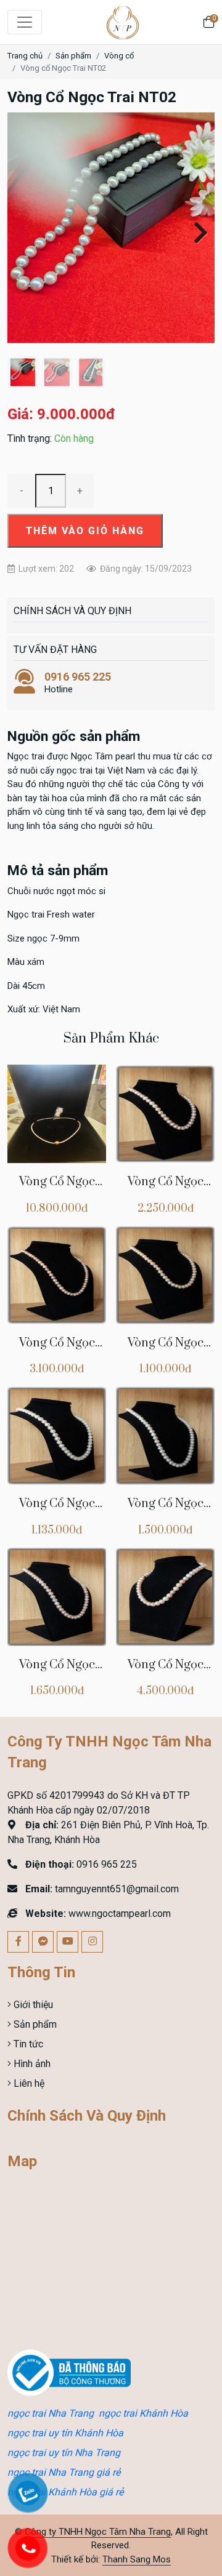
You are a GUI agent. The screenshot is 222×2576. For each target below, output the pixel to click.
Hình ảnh (31, 2064)
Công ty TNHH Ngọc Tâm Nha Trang (98, 2532)
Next (196, 231)
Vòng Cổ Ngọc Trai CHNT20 (166, 1510)
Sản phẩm (73, 56)
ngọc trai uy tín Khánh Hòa (65, 2433)
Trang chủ (25, 56)
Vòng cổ (119, 56)
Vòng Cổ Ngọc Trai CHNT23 (57, 1350)
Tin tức (27, 2044)
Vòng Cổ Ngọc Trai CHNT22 (166, 1350)
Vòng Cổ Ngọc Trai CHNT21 (57, 1510)
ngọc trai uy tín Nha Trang (64, 2453)
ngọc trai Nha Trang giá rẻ (64, 2472)
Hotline (78, 682)
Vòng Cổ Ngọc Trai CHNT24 (166, 1189)
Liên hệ (28, 2083)
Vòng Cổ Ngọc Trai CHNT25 (57, 1189)
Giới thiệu (32, 2005)
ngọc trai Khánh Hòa (143, 2413)
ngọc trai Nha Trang (51, 2413)
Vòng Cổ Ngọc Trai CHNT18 (166, 1672)
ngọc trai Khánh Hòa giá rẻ (65, 2492)
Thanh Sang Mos (137, 2559)
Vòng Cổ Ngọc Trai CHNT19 (57, 1672)
